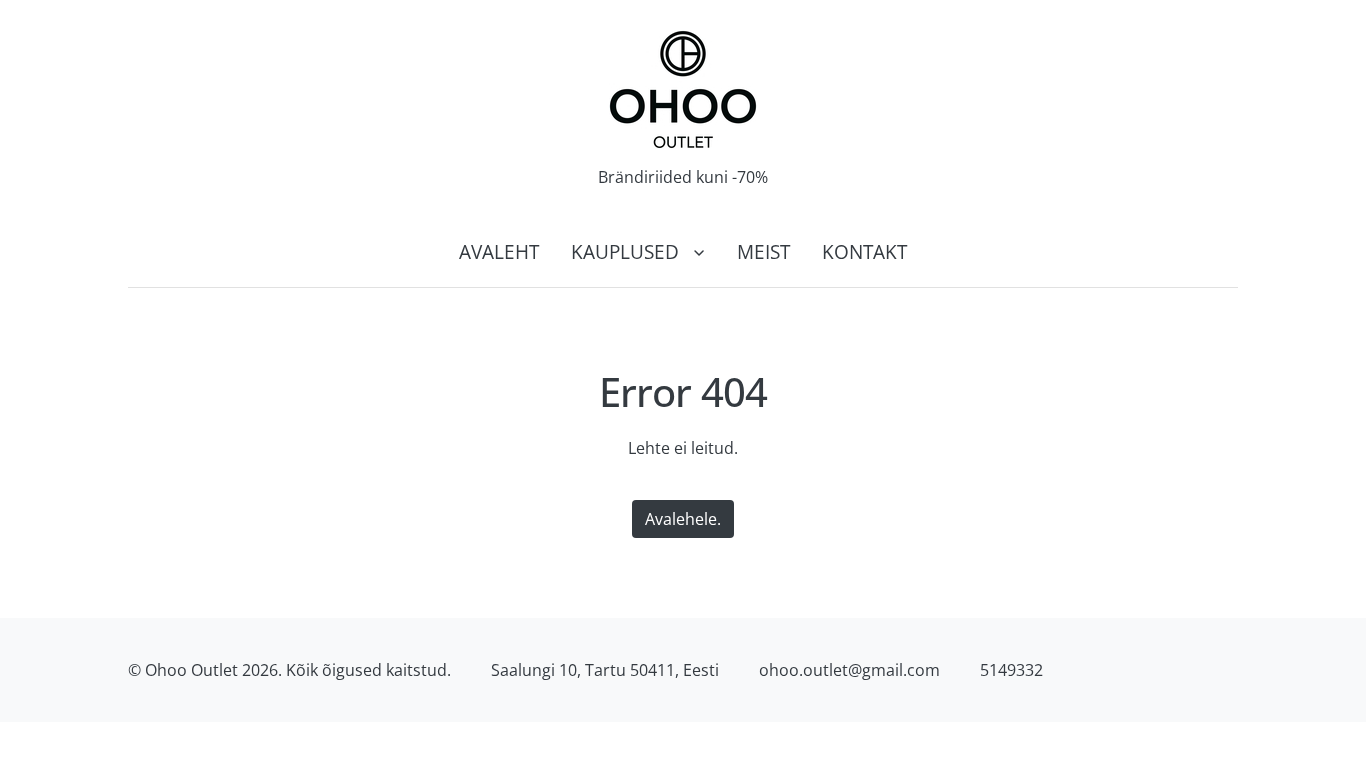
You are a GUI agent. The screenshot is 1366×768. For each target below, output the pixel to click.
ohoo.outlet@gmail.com (849, 670)
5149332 (1011, 670)
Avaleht (499, 251)
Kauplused (625, 251)
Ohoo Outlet (191, 670)
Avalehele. (683, 519)
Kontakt (864, 251)
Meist (763, 251)
